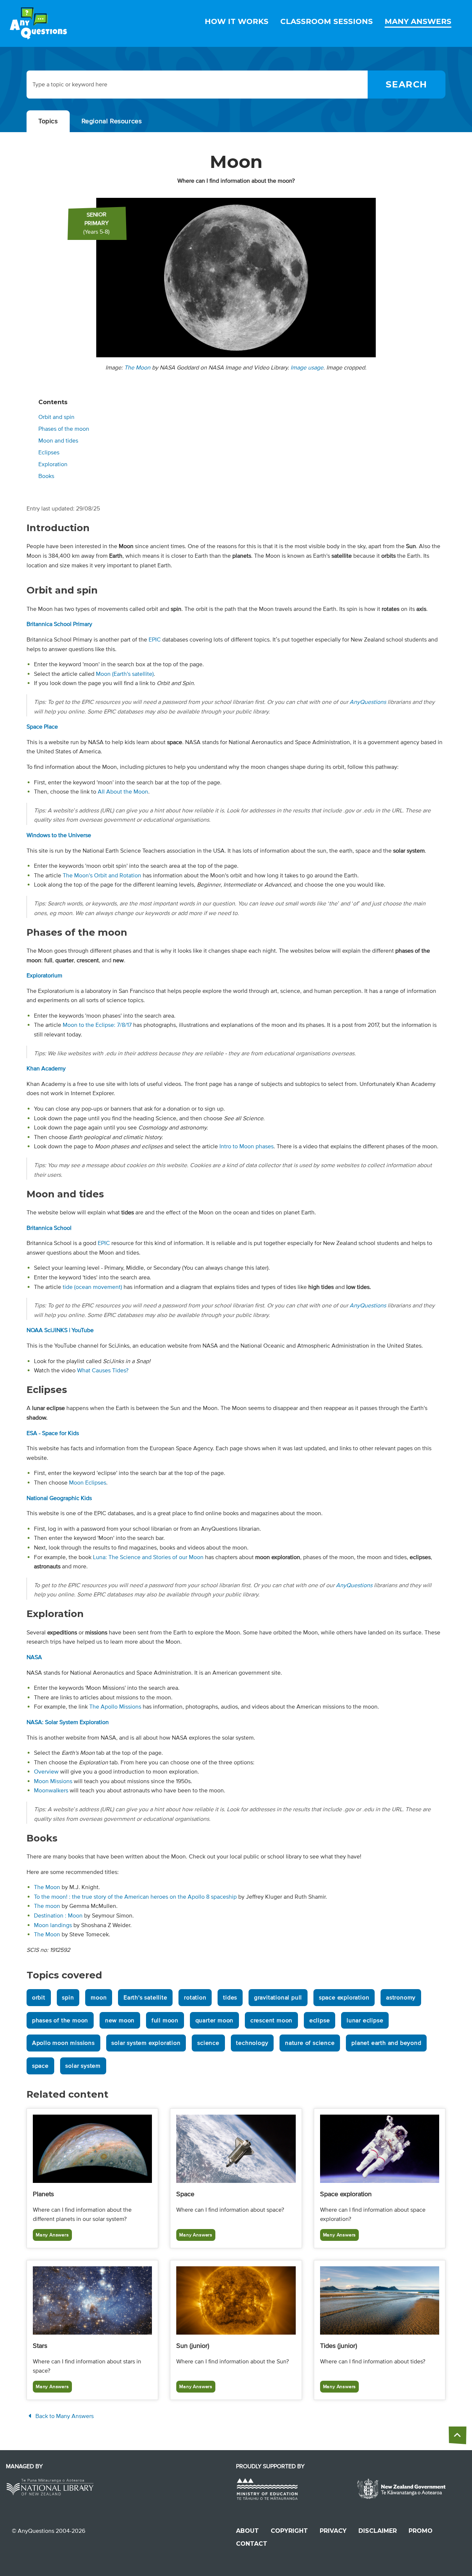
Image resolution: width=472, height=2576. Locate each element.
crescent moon (271, 2020)
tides (230, 1998)
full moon (165, 2020)
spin (68, 1998)
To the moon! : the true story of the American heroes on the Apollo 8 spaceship (135, 1897)
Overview (46, 1772)
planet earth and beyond (386, 2043)
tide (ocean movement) (92, 1287)
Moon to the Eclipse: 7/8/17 (97, 1025)
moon (99, 1998)
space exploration (344, 1998)
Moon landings (53, 1925)
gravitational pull (278, 1998)
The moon (47, 1906)
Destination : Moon (58, 1916)
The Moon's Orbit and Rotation (102, 876)
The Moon (137, 368)
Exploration (53, 464)
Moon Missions (53, 1781)
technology (252, 2043)
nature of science (310, 2043)
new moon (120, 2020)
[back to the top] (458, 2435)
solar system (83, 2066)
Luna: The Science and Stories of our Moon (148, 1557)
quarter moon (215, 2020)
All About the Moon (123, 792)
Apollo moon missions (63, 2043)
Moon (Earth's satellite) (125, 674)
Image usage (307, 368)
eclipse (320, 2020)
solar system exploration (146, 2043)
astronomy (401, 1998)
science (208, 2043)
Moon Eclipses (88, 1483)
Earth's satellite (145, 1998)
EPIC (155, 640)
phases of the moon (60, 2020)
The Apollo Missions (115, 1707)
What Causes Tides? (103, 1370)
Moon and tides (58, 441)
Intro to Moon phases (247, 1146)
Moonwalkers (51, 1791)
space (40, 2066)
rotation (195, 1998)
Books (46, 476)
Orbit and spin (56, 417)
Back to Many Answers (64, 2416)
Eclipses (49, 453)
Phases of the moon (64, 429)
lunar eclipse (365, 2020)
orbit (39, 1998)
